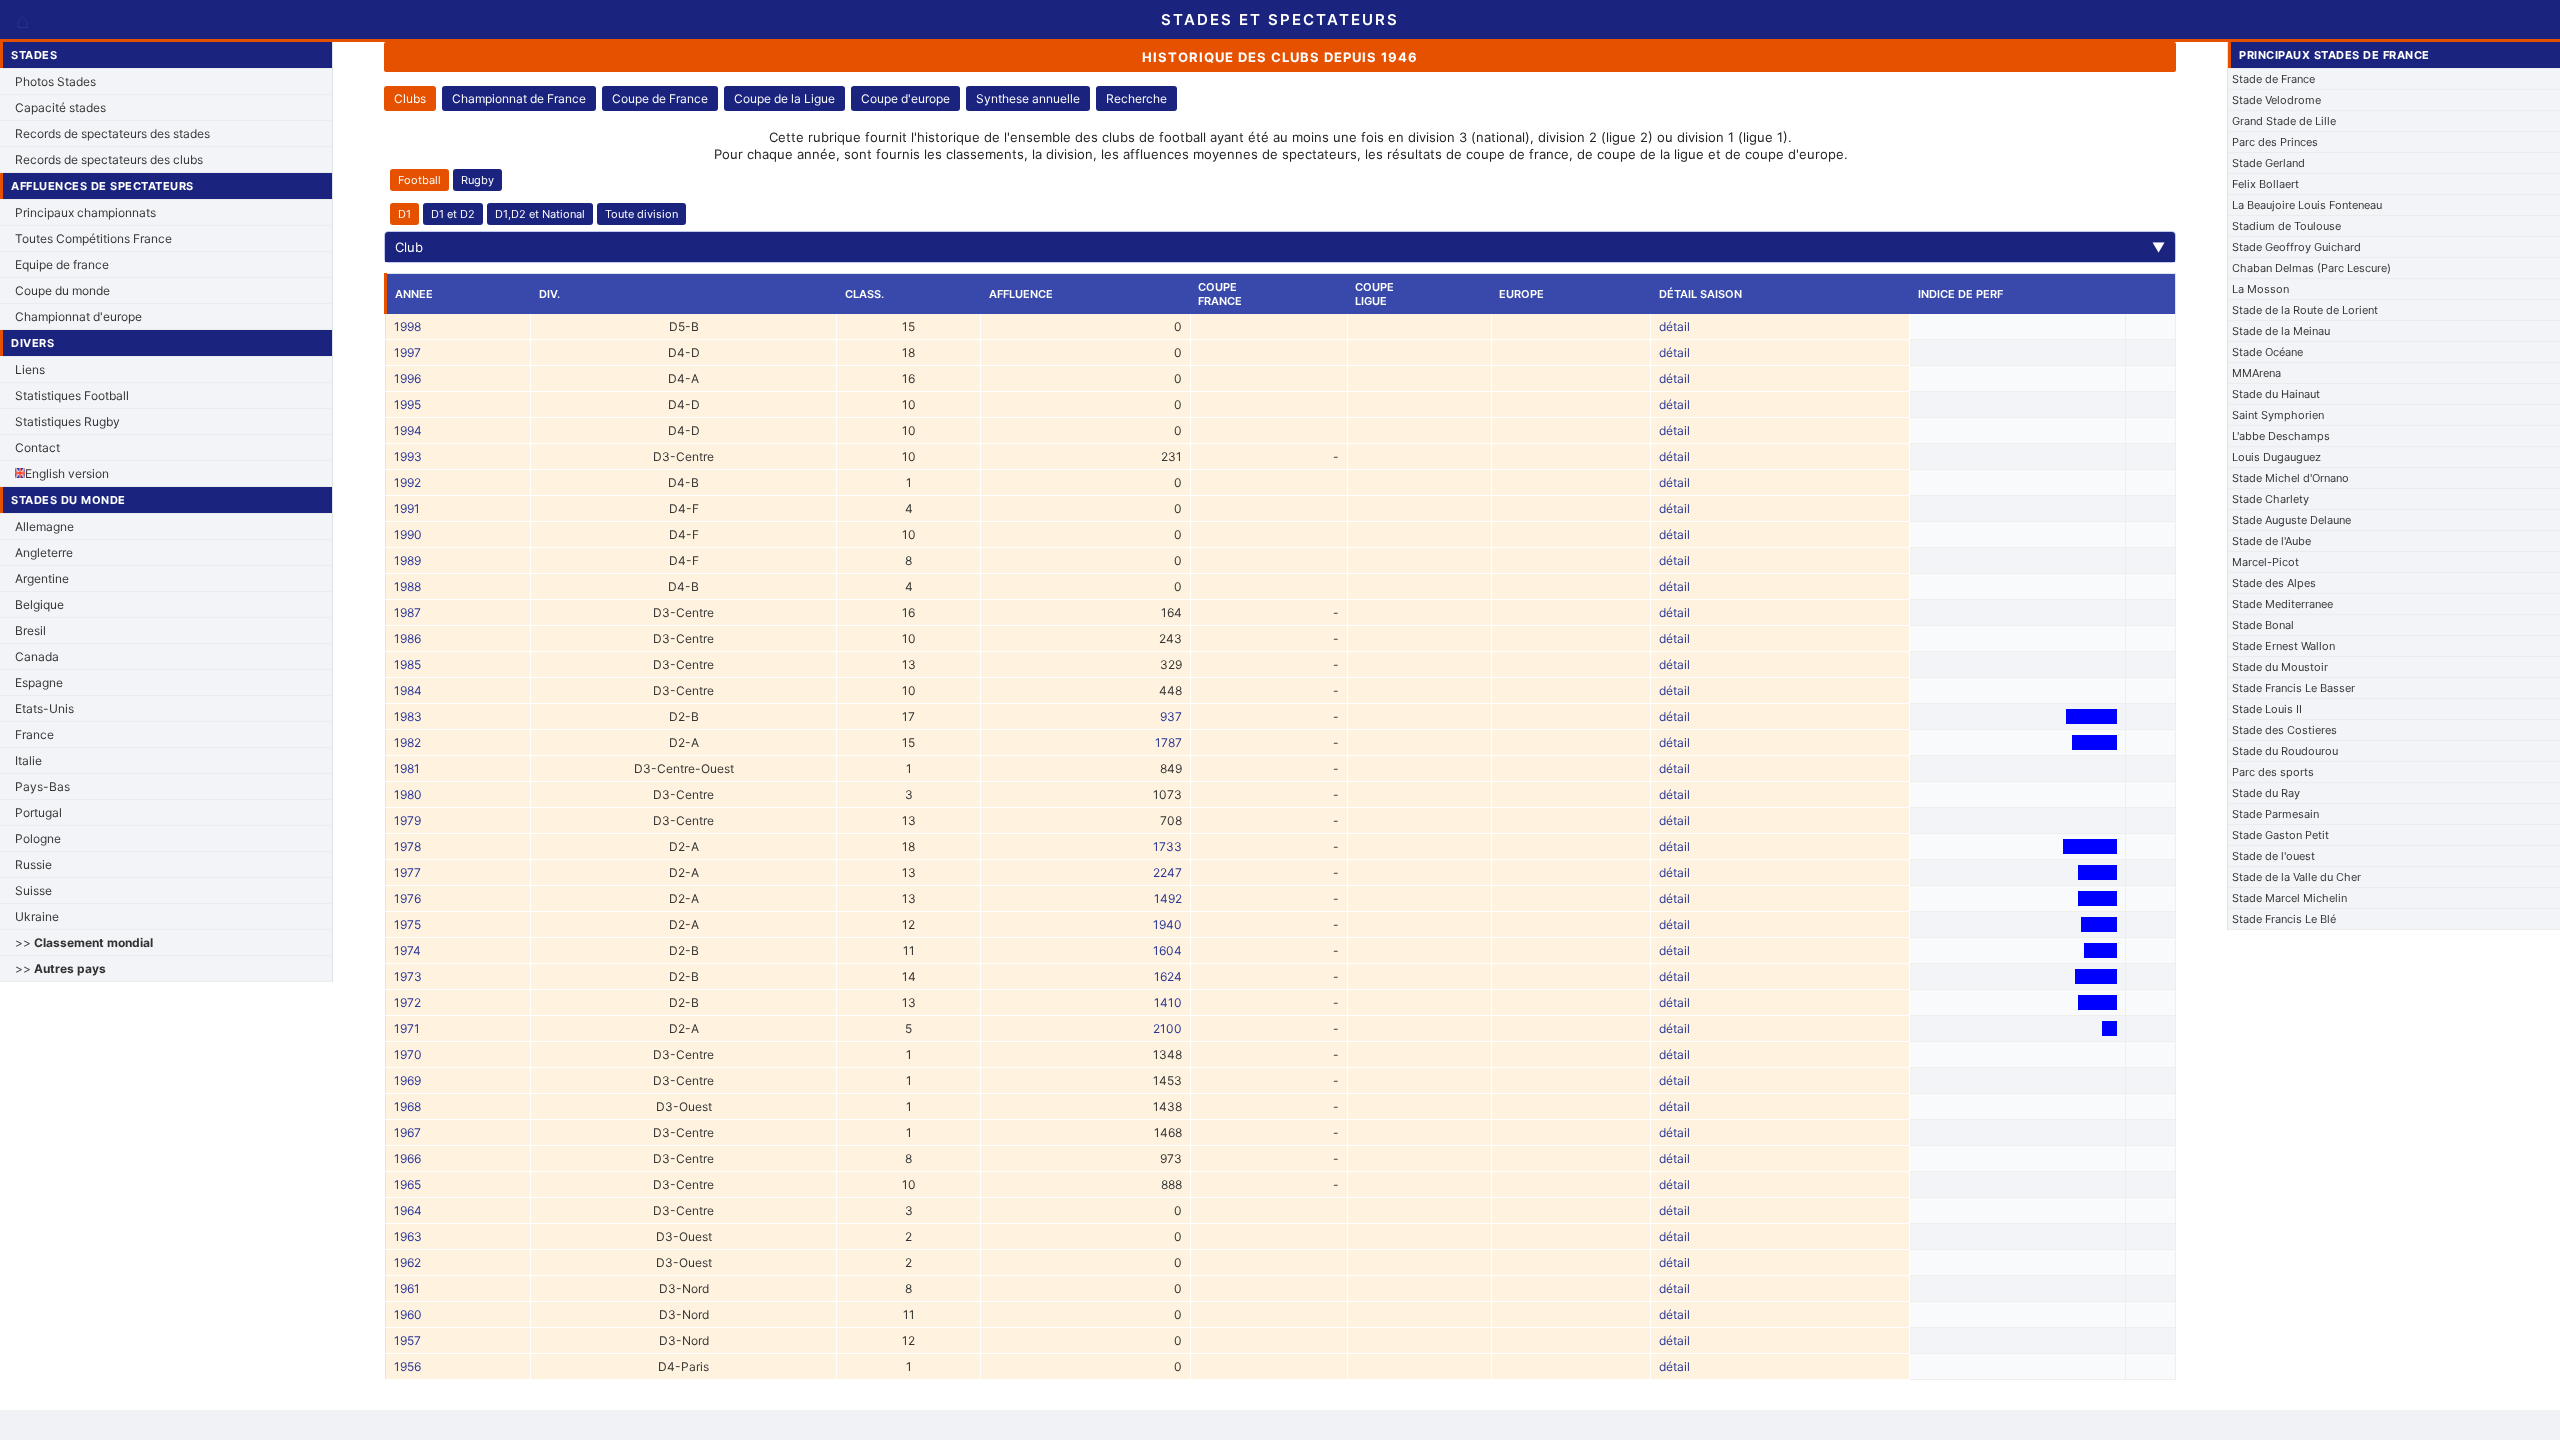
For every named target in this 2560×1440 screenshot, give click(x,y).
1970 (408, 1054)
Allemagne (44, 526)
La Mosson (2260, 289)
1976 (407, 898)
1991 (407, 508)
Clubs (410, 98)
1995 (407, 404)
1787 (1168, 742)
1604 (1167, 950)
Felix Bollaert (2265, 184)
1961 (407, 1288)
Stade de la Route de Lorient (2305, 310)
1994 (408, 430)
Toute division (641, 214)
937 (1171, 716)
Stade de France (2273, 79)
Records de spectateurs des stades (112, 133)
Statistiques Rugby (67, 421)
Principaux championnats (85, 212)
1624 (1168, 976)
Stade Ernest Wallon (2283, 646)
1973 (408, 976)
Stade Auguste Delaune (2291, 520)
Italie (28, 760)
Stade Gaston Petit (2280, 835)
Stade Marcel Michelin (2289, 898)
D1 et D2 (453, 214)
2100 (1167, 1028)
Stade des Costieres (2284, 730)
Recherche (1136, 98)
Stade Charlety (2270, 499)
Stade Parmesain (2275, 814)
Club (1280, 247)
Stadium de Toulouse (2286, 226)
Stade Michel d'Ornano (2290, 478)
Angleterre (44, 552)
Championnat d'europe (78, 316)
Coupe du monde (62, 290)
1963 (408, 1236)
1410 (1168, 1002)
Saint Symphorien (2278, 415)
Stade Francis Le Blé (2284, 919)
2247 (1167, 872)
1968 (407, 1106)
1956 (407, 1366)
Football (419, 180)
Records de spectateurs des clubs (109, 159)
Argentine (42, 578)
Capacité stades (60, 107)
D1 (404, 214)
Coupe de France (660, 98)
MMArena (2256, 373)
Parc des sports (2273, 772)
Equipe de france (62, 264)
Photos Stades (55, 81)
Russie (33, 864)
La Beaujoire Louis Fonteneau (2307, 205)
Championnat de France (519, 98)
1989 (407, 560)
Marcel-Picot (2265, 562)
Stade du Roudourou (2285, 751)
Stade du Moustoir (2280, 667)
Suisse (33, 890)
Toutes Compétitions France (93, 238)
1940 (1167, 924)
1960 (408, 1314)
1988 (407, 586)
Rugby (477, 180)
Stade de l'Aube (2271, 541)
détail (1674, 326)
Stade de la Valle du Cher (2296, 877)
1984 (408, 690)
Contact (37, 447)
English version (67, 473)
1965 (407, 1184)
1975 (407, 924)
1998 (407, 326)
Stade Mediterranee (2282, 604)
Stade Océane (2267, 352)
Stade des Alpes (2274, 583)
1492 (1168, 898)
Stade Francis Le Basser (2293, 688)
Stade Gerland (2268, 163)
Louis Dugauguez (2276, 457)
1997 (407, 352)
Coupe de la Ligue (784, 98)
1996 (407, 378)
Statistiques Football (72, 395)
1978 (407, 846)
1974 (407, 950)
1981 (407, 768)
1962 (407, 1262)
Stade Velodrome (2276, 100)
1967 (407, 1132)
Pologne (38, 838)
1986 (407, 638)
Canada (37, 656)
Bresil (30, 630)
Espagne (39, 682)
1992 (407, 482)
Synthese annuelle (1028, 98)
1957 (407, 1340)
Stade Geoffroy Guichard (2296, 247)
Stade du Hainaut (2276, 394)
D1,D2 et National (540, 214)
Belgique (39, 604)
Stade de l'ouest (2273, 856)
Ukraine (37, 916)
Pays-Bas (42, 786)
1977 (407, 872)
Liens (30, 369)
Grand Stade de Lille (2284, 121)
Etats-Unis (44, 708)
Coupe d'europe (905, 98)
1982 (407, 742)
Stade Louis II (2267, 709)
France (34, 734)
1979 (407, 820)
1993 (408, 456)
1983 (408, 716)
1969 (407, 1080)
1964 (408, 1210)
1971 (407, 1028)
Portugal (38, 812)
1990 (408, 534)
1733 (1167, 846)
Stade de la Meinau (2281, 331)
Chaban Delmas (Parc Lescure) (2311, 268)
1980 (408, 794)
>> (84, 942)
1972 (407, 1002)
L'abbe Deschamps (2281, 436)
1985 (407, 664)
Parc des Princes (2275, 142)
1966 (407, 1158)
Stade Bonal (2263, 625)
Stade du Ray (2266, 793)
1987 (407, 612)
